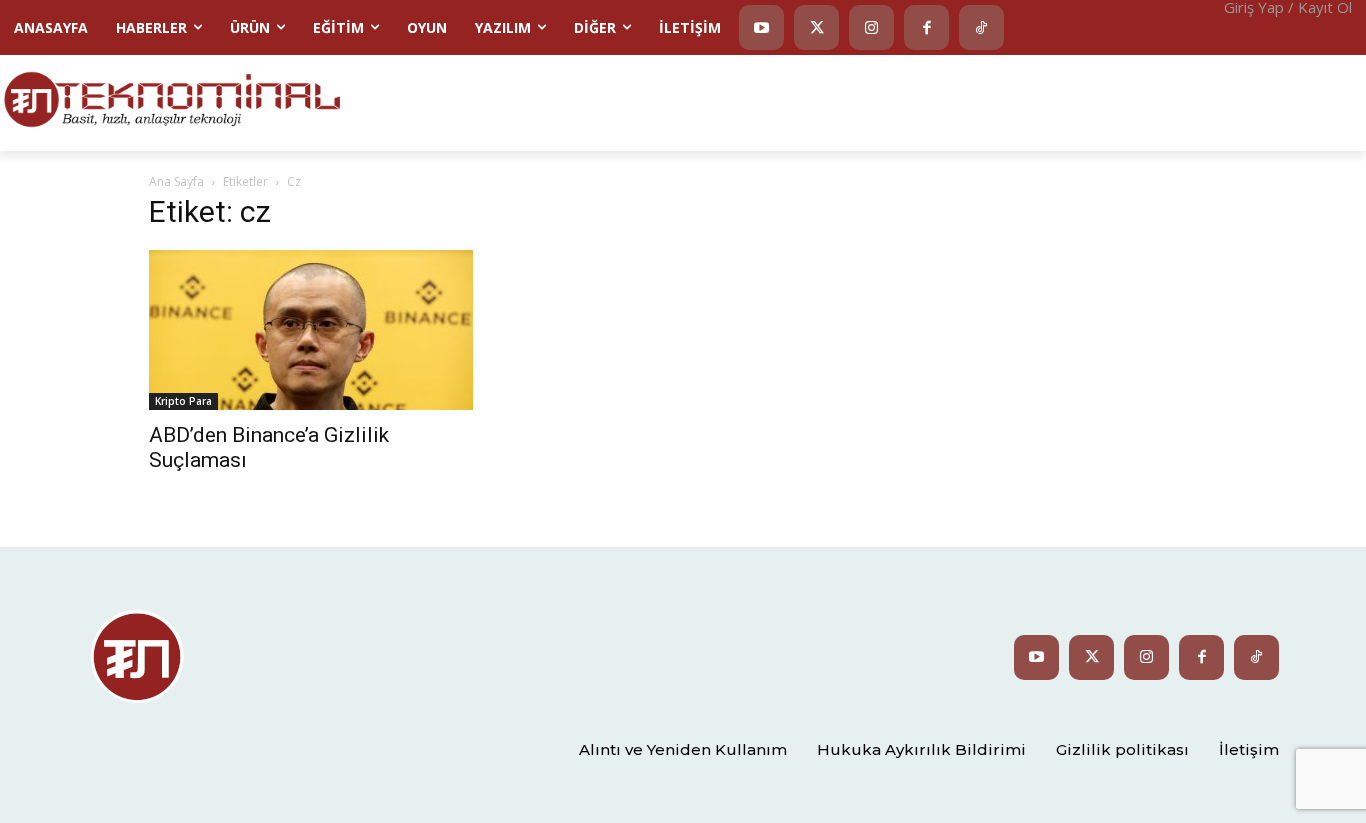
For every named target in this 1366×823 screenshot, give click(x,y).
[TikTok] (981, 27)
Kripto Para (183, 401)
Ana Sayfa (176, 181)
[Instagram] (871, 27)
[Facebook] (926, 27)
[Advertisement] (881, 101)
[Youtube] (761, 27)
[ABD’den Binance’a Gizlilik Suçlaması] (311, 330)
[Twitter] (816, 27)
